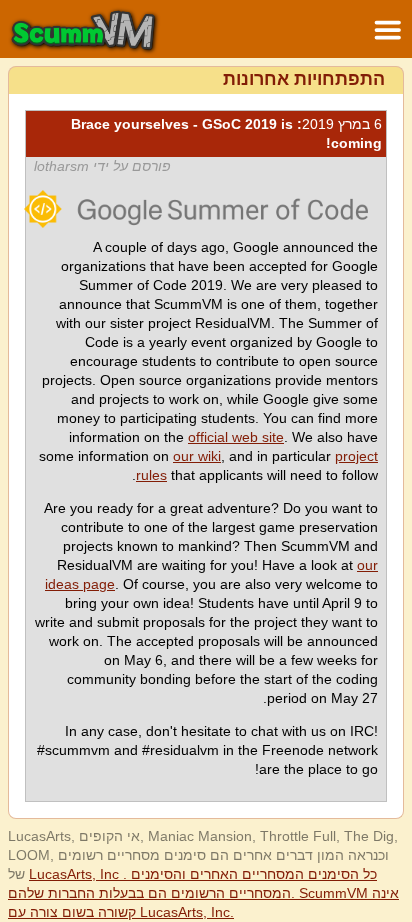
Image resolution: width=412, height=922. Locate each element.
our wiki (197, 456)
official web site (236, 437)
